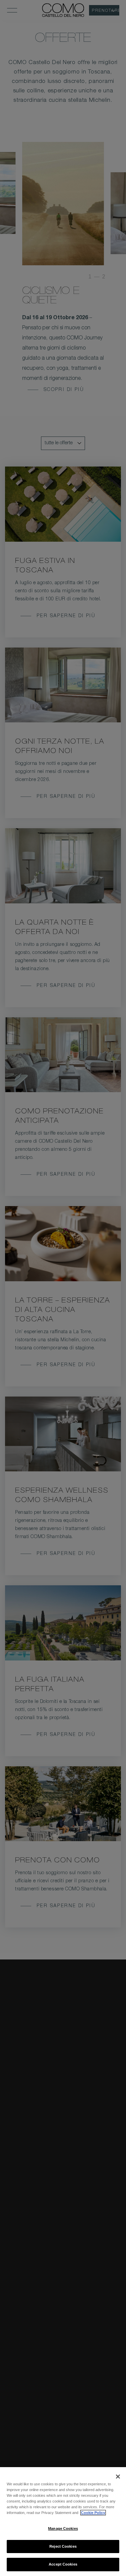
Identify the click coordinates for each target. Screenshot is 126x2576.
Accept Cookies (63, 2564)
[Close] (118, 2477)
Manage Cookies (63, 2528)
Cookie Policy (93, 2513)
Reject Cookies (63, 2546)
